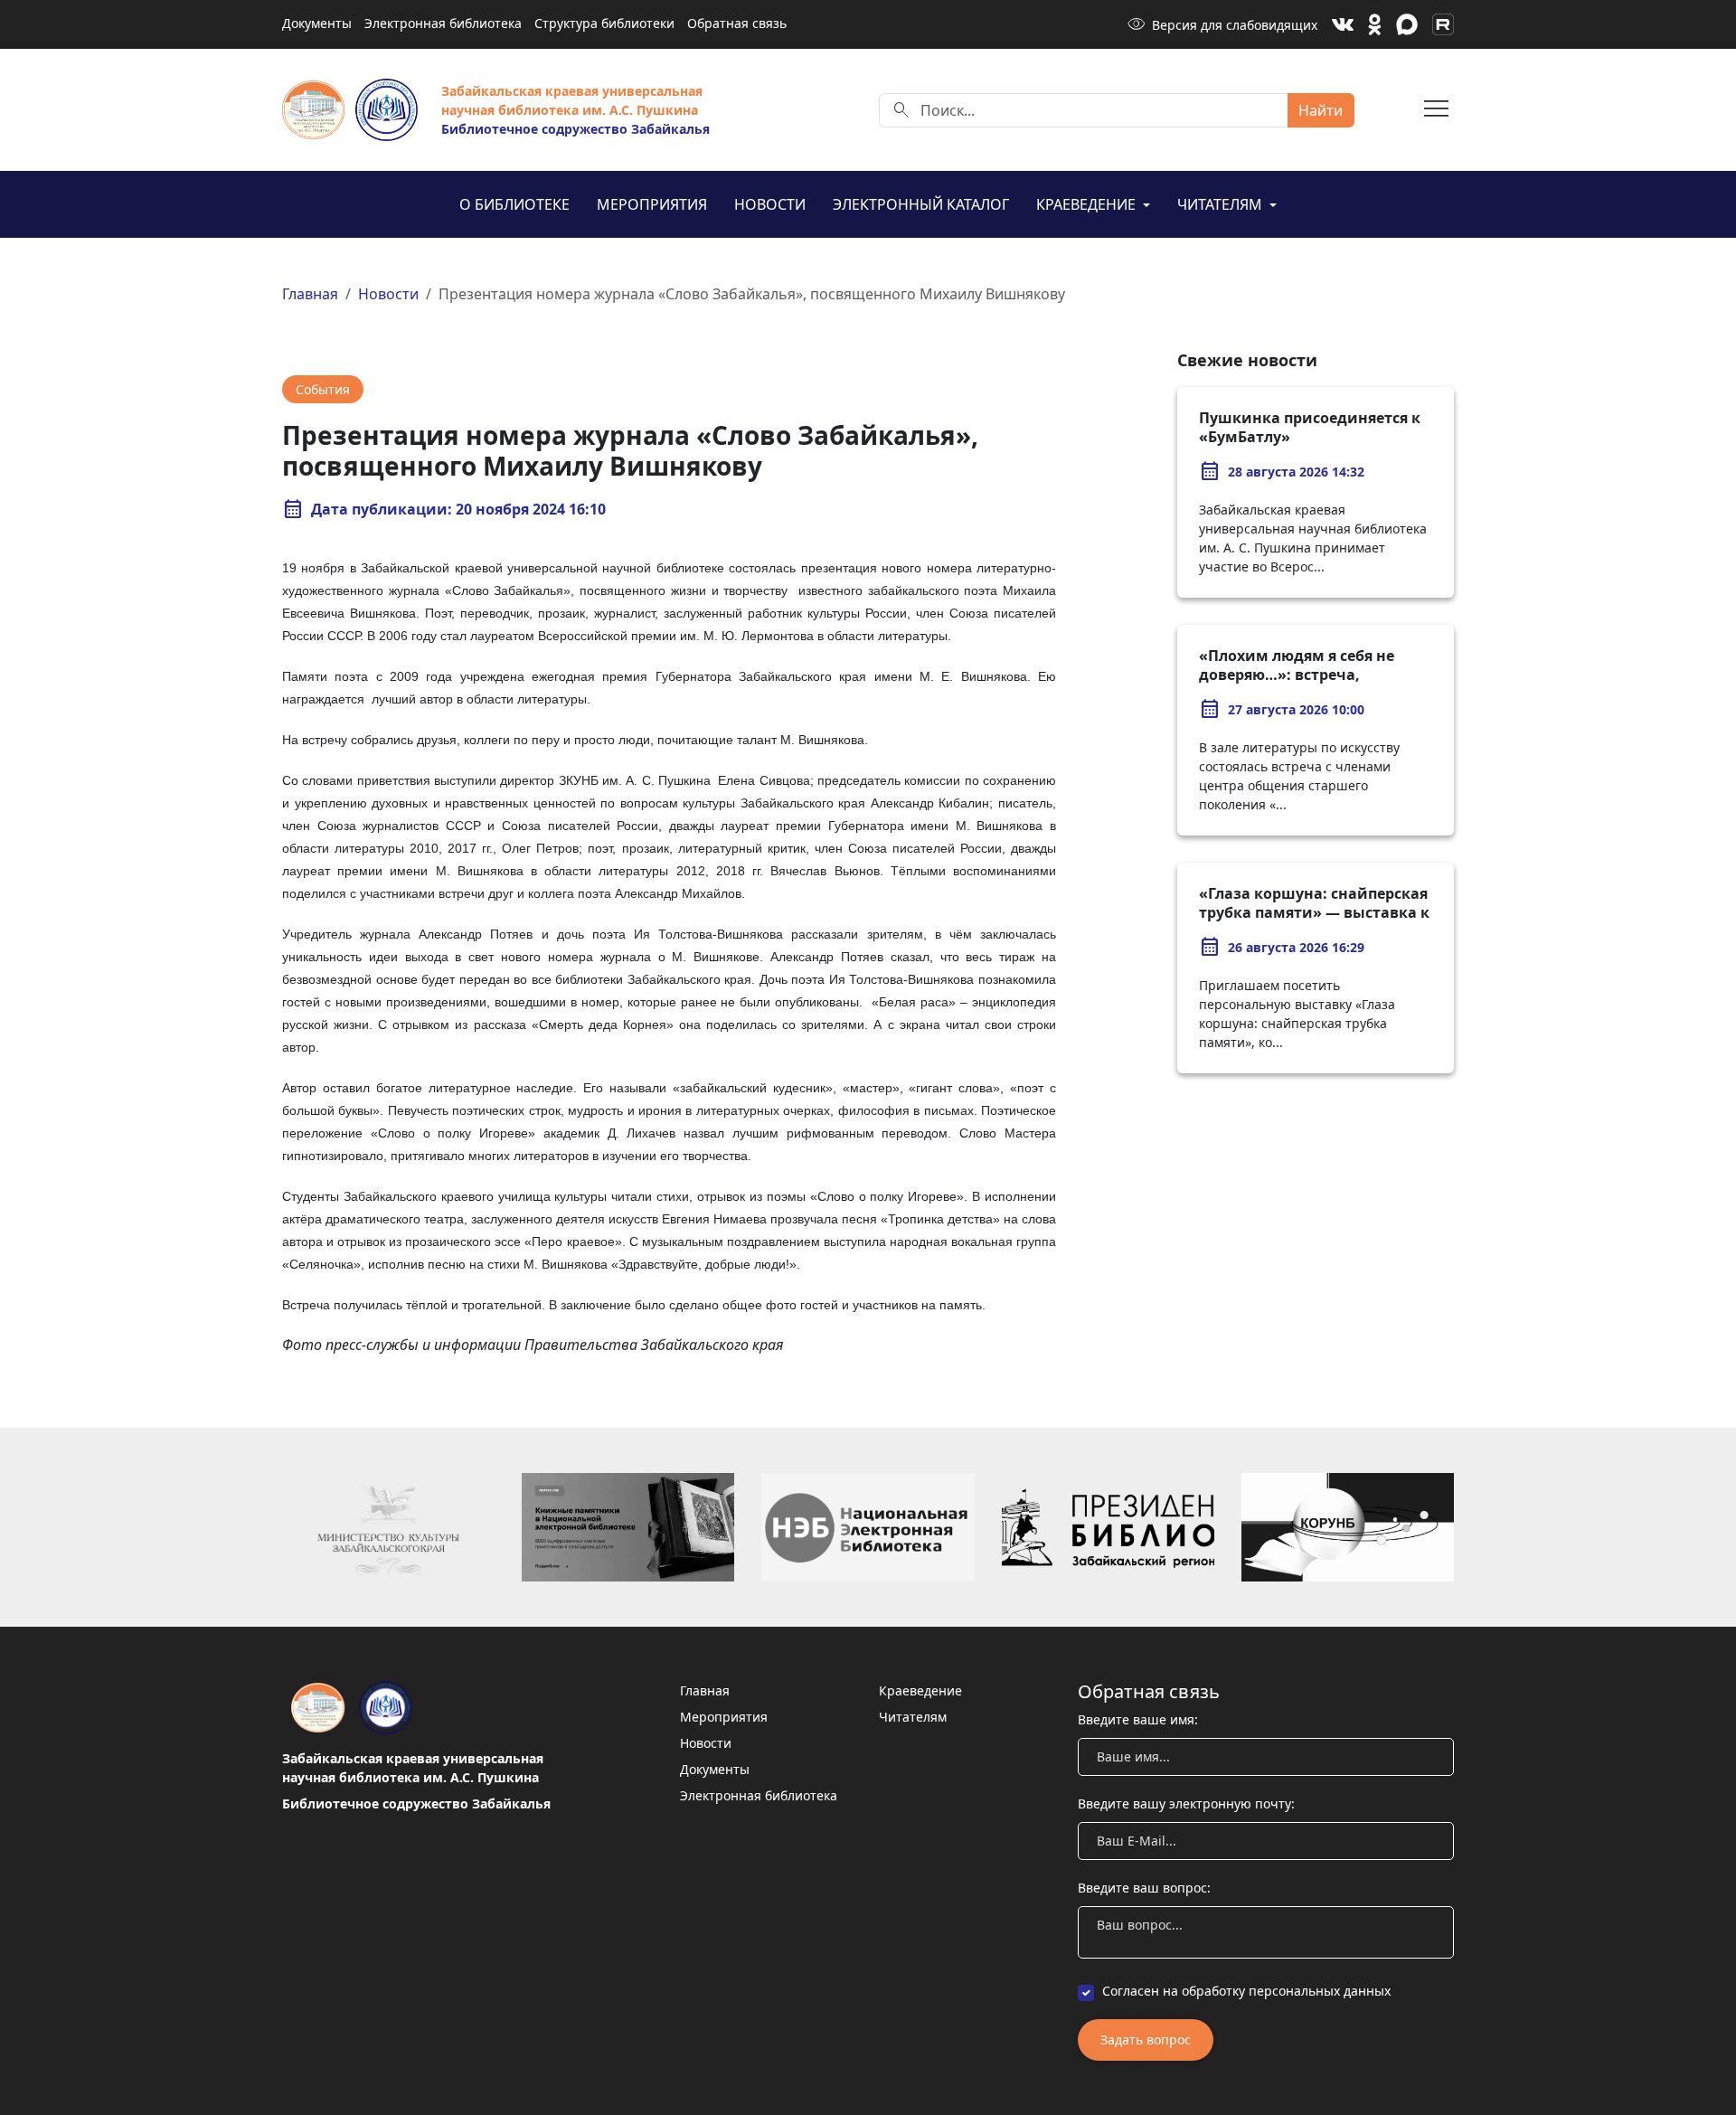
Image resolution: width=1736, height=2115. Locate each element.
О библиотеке (514, 204)
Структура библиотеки (604, 23)
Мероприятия (652, 204)
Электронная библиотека (443, 23)
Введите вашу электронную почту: (1186, 1803)
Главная (310, 294)
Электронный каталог (921, 204)
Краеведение (1088, 204)
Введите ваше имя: (1138, 1719)
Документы (317, 23)
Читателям (1222, 204)
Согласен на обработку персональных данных (1246, 1991)
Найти (1321, 110)
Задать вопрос (1146, 2039)
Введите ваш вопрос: (1144, 1888)
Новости (770, 204)
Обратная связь (737, 23)
